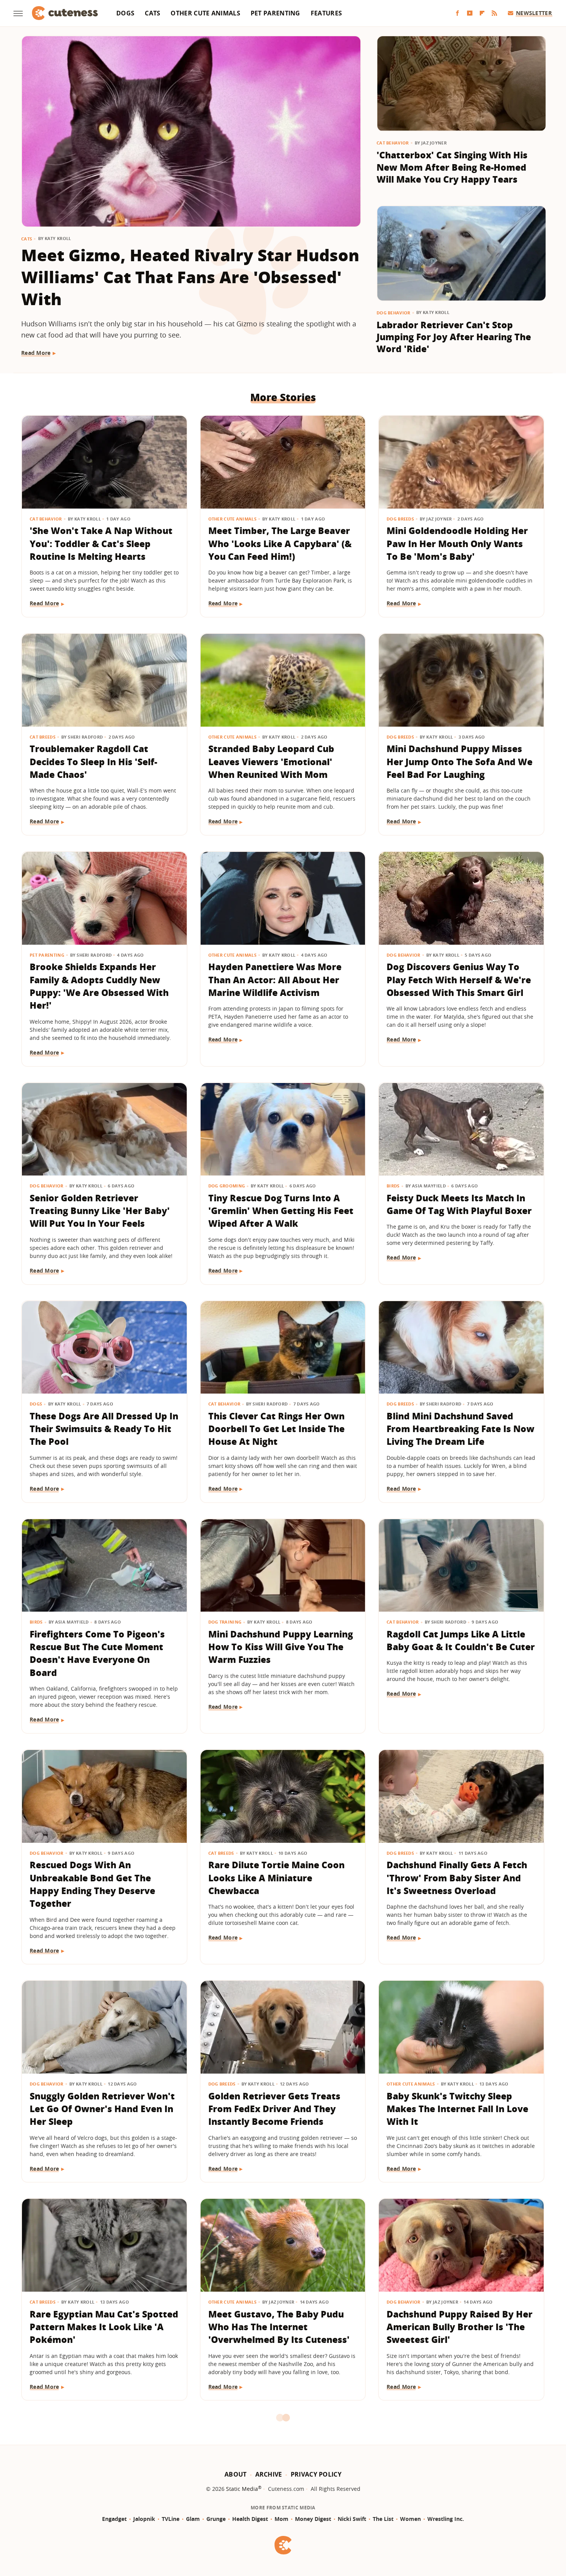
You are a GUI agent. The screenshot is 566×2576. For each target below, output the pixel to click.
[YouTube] (470, 13)
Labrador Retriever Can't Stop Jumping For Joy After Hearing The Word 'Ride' (454, 337)
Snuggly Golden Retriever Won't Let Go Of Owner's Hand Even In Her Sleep (102, 2109)
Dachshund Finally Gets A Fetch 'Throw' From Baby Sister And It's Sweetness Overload (457, 1878)
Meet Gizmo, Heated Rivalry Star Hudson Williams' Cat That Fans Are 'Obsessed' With (190, 277)
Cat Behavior (393, 143)
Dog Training (225, 1622)
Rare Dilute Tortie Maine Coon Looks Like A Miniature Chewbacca (276, 1878)
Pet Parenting (275, 13)
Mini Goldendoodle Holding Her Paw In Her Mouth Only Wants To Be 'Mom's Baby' (457, 543)
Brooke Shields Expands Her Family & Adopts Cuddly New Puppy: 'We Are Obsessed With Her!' (99, 986)
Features (326, 13)
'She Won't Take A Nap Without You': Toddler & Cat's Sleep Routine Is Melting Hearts (101, 543)
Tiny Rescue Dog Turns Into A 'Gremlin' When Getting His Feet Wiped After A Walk (281, 1211)
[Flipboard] (482, 13)
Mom (281, 2519)
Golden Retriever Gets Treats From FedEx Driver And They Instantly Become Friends (274, 2109)
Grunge (216, 2519)
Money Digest (313, 2519)
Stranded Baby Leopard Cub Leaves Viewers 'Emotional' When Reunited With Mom (271, 762)
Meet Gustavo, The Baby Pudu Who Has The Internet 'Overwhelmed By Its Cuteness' (279, 2327)
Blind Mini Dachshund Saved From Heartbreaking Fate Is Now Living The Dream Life (461, 1429)
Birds (393, 1186)
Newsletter (534, 13)
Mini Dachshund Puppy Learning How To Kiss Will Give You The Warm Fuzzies (281, 1647)
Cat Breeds (43, 737)
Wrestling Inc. (446, 2519)
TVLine (171, 2519)
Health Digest (250, 2519)
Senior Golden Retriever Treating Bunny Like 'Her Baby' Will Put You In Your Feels (100, 1211)
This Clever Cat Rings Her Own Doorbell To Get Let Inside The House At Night (276, 1429)
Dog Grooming (227, 1186)
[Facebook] (457, 13)
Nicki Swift (352, 2519)
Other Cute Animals (205, 13)
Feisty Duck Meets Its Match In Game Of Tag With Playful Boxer (459, 1204)
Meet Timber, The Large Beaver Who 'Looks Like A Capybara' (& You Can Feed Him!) (280, 543)
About (236, 2474)
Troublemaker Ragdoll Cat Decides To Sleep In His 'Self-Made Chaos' (93, 762)
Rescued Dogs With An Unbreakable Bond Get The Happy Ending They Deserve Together (92, 1884)
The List (383, 2519)
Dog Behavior (394, 313)
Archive (269, 2474)
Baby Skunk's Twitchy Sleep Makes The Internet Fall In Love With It (457, 2109)
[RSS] (494, 13)
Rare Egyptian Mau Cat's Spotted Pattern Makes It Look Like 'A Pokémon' (104, 2327)
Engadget (114, 2519)
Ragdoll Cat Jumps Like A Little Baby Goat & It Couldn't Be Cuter (461, 1640)
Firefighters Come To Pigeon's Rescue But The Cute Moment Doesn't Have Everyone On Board (97, 1653)
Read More (36, 353)
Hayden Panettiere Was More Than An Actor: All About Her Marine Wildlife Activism (275, 980)
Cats (152, 13)
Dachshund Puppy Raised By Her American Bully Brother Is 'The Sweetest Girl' (460, 2327)
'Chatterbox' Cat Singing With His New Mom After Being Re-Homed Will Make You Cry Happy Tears (452, 167)
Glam (193, 2519)
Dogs (125, 13)
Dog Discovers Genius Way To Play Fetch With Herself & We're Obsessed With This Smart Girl (459, 980)
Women (410, 2519)
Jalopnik (144, 2519)
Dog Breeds (400, 519)
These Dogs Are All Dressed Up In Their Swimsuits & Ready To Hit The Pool (104, 1429)
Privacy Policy (316, 2474)
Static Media (242, 2489)
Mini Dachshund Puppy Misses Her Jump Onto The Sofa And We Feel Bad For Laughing (460, 762)
